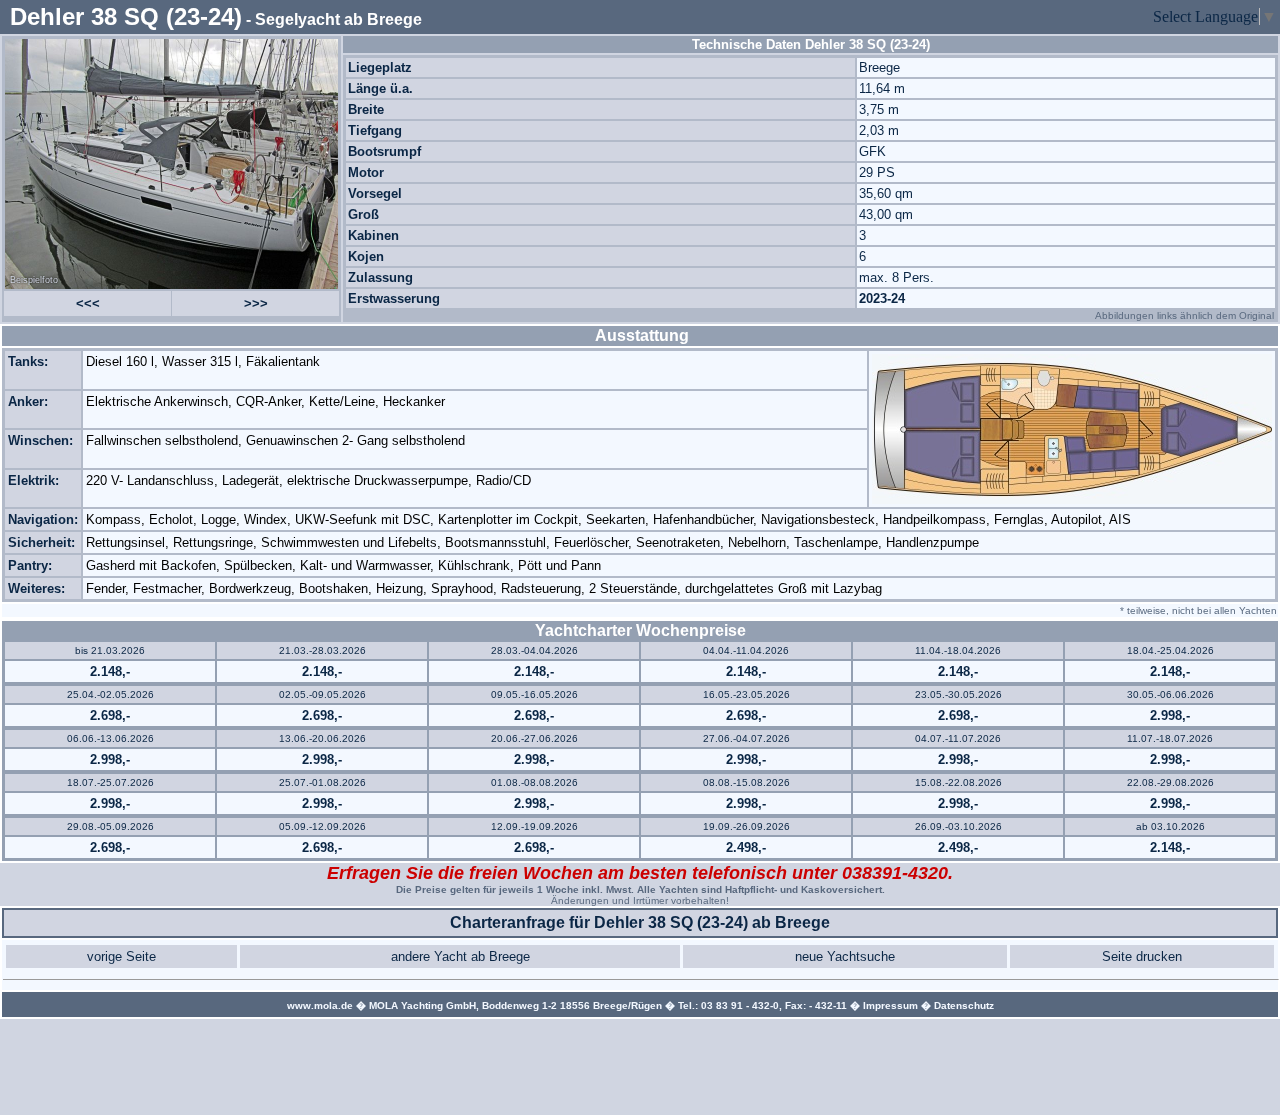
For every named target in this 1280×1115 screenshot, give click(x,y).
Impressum (890, 1005)
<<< (88, 303)
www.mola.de (320, 1005)
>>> (256, 303)
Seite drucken (1142, 956)
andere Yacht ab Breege (460, 956)
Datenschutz (964, 1005)
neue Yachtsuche (845, 956)
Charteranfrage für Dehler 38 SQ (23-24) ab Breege (640, 922)
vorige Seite (121, 956)
